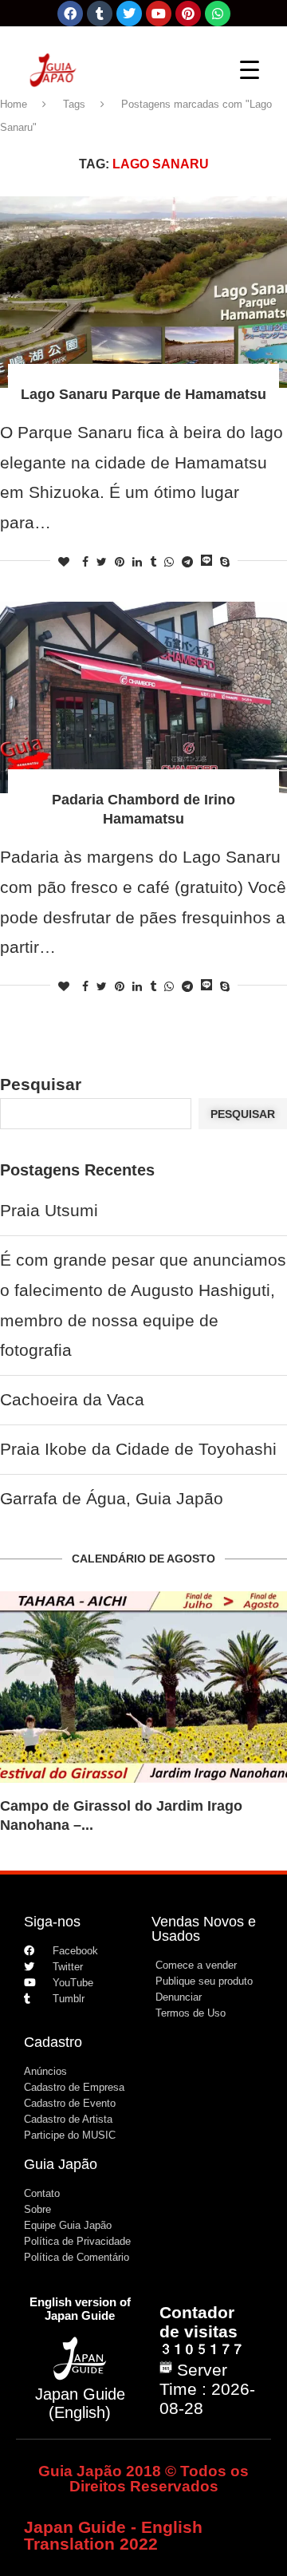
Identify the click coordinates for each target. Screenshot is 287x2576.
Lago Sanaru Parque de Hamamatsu (143, 394)
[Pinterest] (188, 14)
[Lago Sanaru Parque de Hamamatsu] (143, 292)
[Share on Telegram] (187, 562)
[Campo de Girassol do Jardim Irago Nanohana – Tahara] (143, 1687)
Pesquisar (41, 1084)
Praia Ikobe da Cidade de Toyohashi (138, 1449)
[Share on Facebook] (85, 562)
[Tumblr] (100, 14)
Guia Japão (61, 2164)
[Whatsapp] (218, 14)
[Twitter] (129, 14)
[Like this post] (64, 562)
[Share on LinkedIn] (137, 562)
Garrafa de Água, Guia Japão (112, 1498)
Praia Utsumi (49, 1210)
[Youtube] (159, 14)
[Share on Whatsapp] (169, 562)
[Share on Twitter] (102, 562)
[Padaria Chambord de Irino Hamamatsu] (143, 697)
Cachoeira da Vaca (72, 1399)
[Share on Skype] (225, 562)
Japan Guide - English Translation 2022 (113, 2535)
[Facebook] (70, 14)
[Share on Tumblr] (153, 562)
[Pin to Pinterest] (120, 562)
